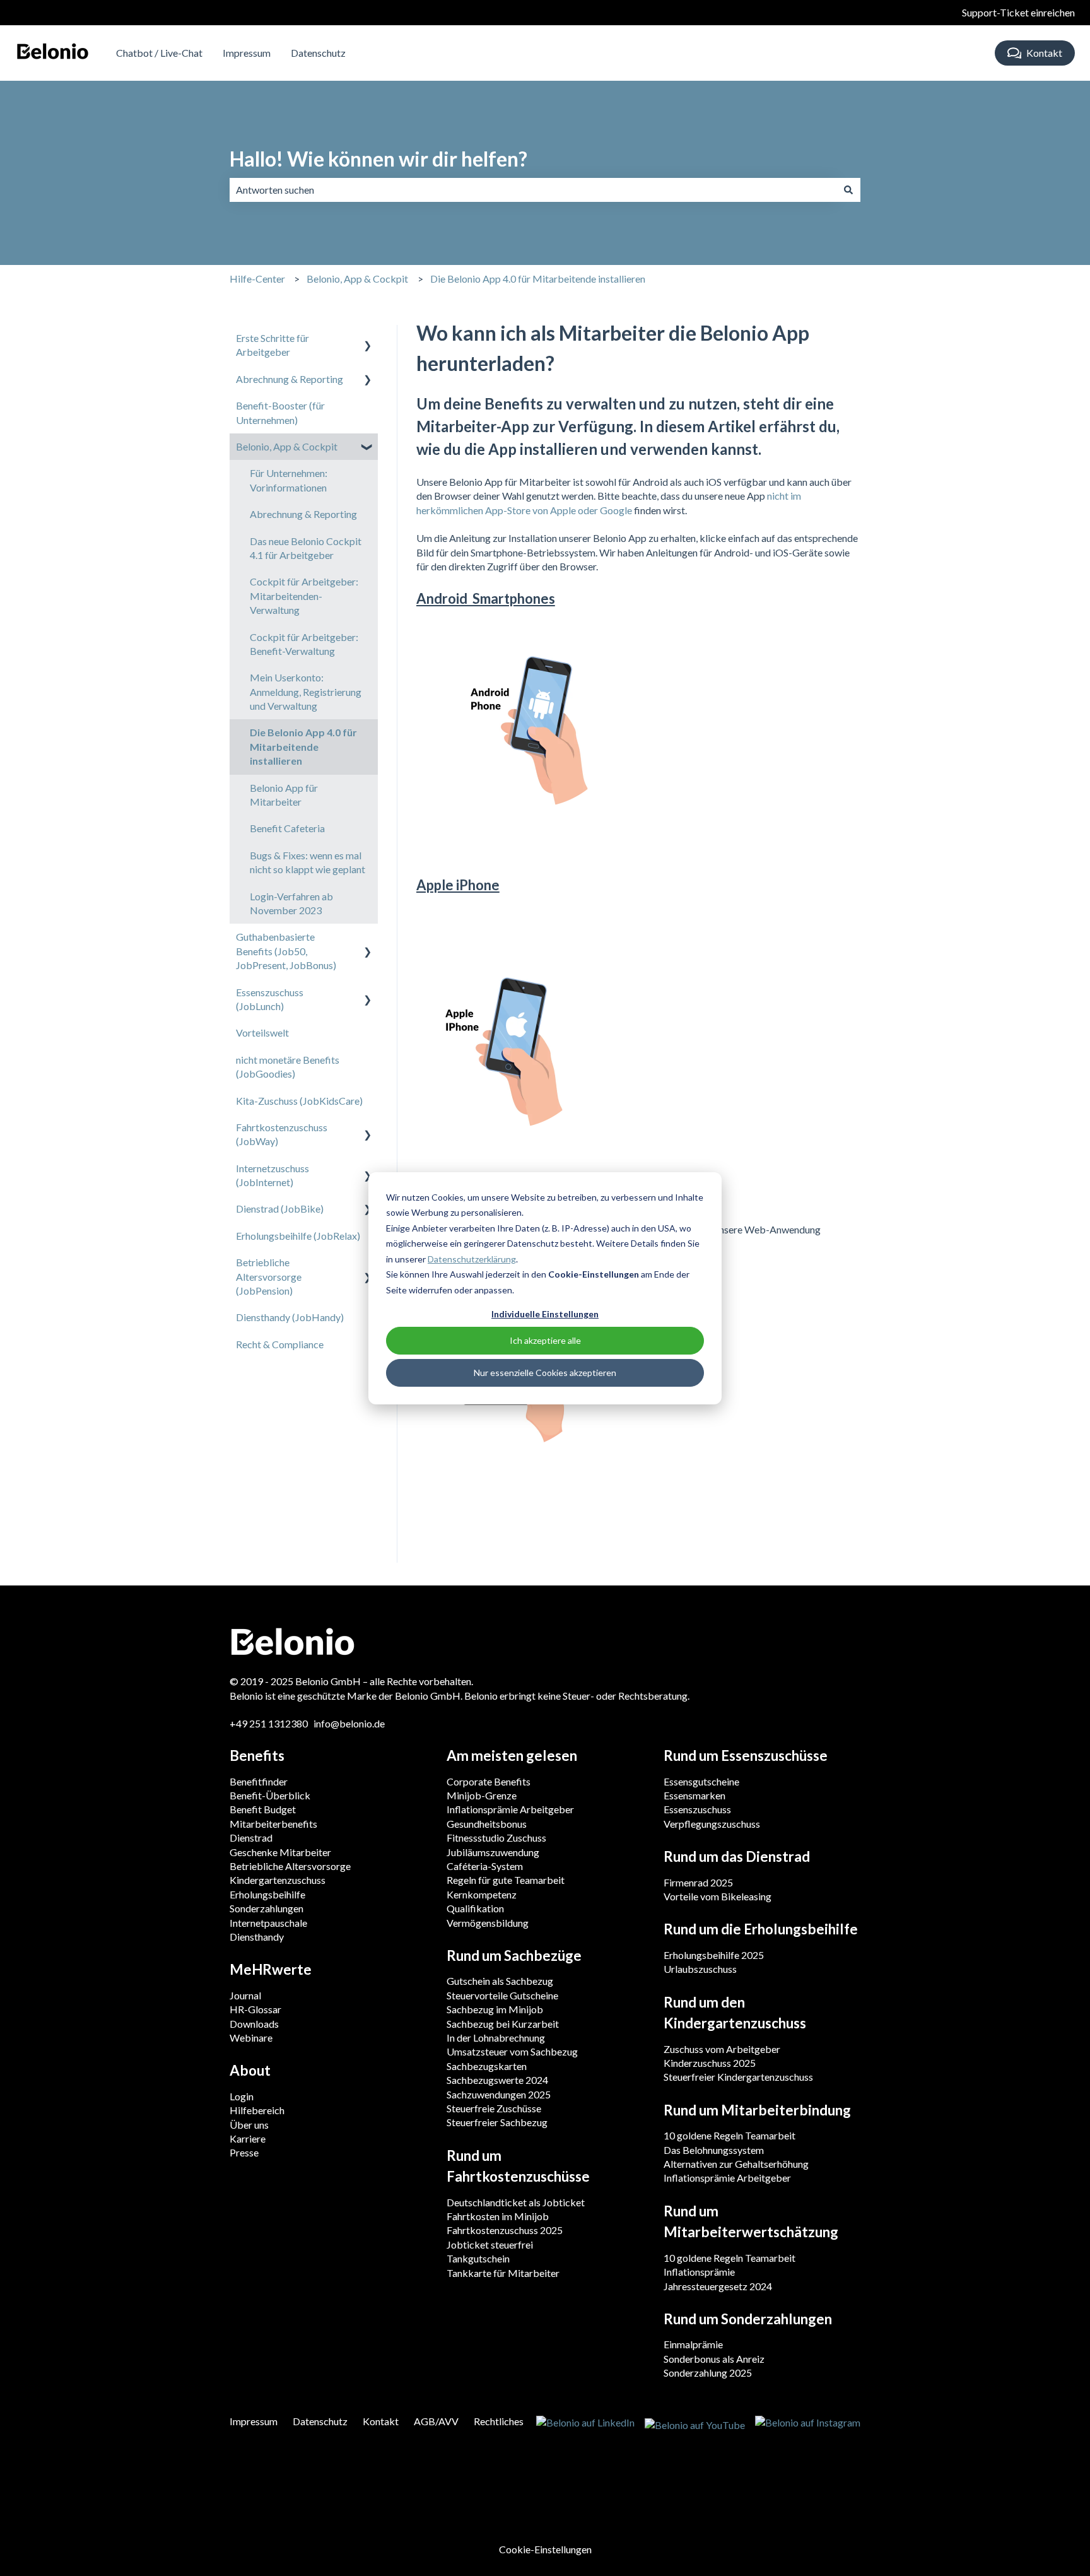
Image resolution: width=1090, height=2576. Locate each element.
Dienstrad (251, 1838)
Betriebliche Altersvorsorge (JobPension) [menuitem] (269, 1276)
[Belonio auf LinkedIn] (585, 2424)
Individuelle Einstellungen (545, 1314)
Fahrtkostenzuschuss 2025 (505, 2230)
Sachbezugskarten (487, 2066)
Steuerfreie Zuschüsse (494, 2108)
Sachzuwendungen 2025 (499, 2094)
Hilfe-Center (257, 279)
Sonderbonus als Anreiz (714, 2359)
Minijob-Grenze (482, 1795)
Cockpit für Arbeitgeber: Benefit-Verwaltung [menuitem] (304, 644)
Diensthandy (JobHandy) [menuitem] (290, 1317)
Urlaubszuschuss (700, 1969)
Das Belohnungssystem (714, 2150)
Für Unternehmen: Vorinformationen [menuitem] (289, 480)
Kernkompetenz (482, 1894)
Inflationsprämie (699, 2272)
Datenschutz (318, 53)
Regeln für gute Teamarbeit (506, 1880)
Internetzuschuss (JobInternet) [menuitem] (272, 1175)
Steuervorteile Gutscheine (502, 1995)
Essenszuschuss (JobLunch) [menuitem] (270, 999)
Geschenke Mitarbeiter (280, 1852)
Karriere (248, 2138)
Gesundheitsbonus (487, 1824)
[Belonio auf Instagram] (808, 2424)
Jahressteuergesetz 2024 (718, 2286)
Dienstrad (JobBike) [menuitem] (280, 1209)
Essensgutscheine (701, 1781)
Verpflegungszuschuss (712, 1824)
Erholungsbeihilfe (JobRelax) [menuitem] (298, 1236)
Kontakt (1044, 53)
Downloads (254, 2024)
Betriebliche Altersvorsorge (290, 1866)
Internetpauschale (268, 1923)
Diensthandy (257, 1937)
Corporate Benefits (489, 1781)
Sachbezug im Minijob (495, 2009)
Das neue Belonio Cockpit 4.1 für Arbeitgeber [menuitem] (306, 548)
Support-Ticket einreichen (1018, 12)
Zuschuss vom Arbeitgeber (722, 2049)
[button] (368, 339)
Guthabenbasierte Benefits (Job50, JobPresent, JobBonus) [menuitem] (286, 951)
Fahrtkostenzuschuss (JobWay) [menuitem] (282, 1134)
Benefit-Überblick (270, 1795)
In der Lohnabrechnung (496, 2038)
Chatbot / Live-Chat (159, 53)
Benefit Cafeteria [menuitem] (287, 828)
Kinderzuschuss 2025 (710, 2063)
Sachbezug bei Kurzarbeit (503, 2024)
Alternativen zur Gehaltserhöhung (736, 2164)
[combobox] (533, 190)
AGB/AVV (436, 2421)
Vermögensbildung (488, 1923)
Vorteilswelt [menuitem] (262, 1032)
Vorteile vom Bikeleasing (718, 1896)
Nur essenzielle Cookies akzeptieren (545, 1373)
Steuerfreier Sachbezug (497, 2122)
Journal (245, 1995)
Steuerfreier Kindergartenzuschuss (738, 2077)
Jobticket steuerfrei (490, 2244)
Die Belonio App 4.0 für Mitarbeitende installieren (538, 279)
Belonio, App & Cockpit (357, 279)
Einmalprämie (693, 2344)
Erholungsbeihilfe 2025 (714, 1955)
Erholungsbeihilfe (267, 1894)
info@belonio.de (349, 1723)
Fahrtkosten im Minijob (498, 2216)
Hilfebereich (257, 2110)
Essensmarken (694, 1795)
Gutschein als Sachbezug (500, 1981)
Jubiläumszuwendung (493, 1852)
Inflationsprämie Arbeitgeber (510, 1809)
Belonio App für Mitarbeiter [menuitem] (284, 795)
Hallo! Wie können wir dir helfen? (378, 159)
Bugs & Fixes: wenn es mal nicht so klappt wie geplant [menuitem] (308, 862)
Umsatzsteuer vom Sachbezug (512, 2051)
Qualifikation (475, 1908)
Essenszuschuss (697, 1809)
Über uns (249, 2125)
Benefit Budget (263, 1809)
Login (242, 2096)
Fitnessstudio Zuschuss (496, 1838)
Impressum (247, 53)
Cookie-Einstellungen (545, 2549)
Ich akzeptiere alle (545, 1340)
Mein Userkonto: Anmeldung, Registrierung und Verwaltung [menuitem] (306, 691)
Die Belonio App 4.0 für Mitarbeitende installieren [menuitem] (303, 746)
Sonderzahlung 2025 (708, 2373)
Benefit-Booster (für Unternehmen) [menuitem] (280, 412)
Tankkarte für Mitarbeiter (503, 2273)
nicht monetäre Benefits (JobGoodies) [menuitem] (288, 1067)
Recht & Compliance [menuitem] (280, 1344)
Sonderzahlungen (267, 1908)
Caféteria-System (485, 1866)
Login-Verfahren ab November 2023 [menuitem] (291, 903)
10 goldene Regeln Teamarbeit (730, 2135)
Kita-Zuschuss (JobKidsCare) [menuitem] (299, 1101)
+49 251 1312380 (270, 1723)
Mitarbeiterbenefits (273, 1824)
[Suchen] (848, 190)
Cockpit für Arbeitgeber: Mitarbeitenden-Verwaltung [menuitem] (304, 596)
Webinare (251, 2038)
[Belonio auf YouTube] (695, 2424)
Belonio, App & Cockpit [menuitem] (287, 446)
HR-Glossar (255, 2009)
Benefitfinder (259, 1781)
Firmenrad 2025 (698, 1882)
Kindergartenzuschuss (278, 1880)
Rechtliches (499, 2421)
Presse (244, 2152)
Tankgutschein (478, 2258)
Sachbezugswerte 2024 (497, 2080)
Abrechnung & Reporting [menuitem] (290, 379)
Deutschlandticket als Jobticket (516, 2202)
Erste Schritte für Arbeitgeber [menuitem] (272, 345)
